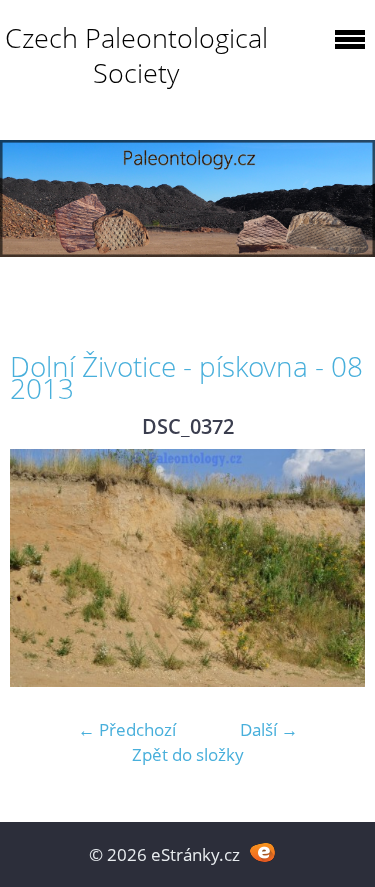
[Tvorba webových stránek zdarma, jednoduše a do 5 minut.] (263, 852)
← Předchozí (127, 729)
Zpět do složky (188, 754)
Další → (269, 729)
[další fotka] (332, 568)
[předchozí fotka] (42, 568)
